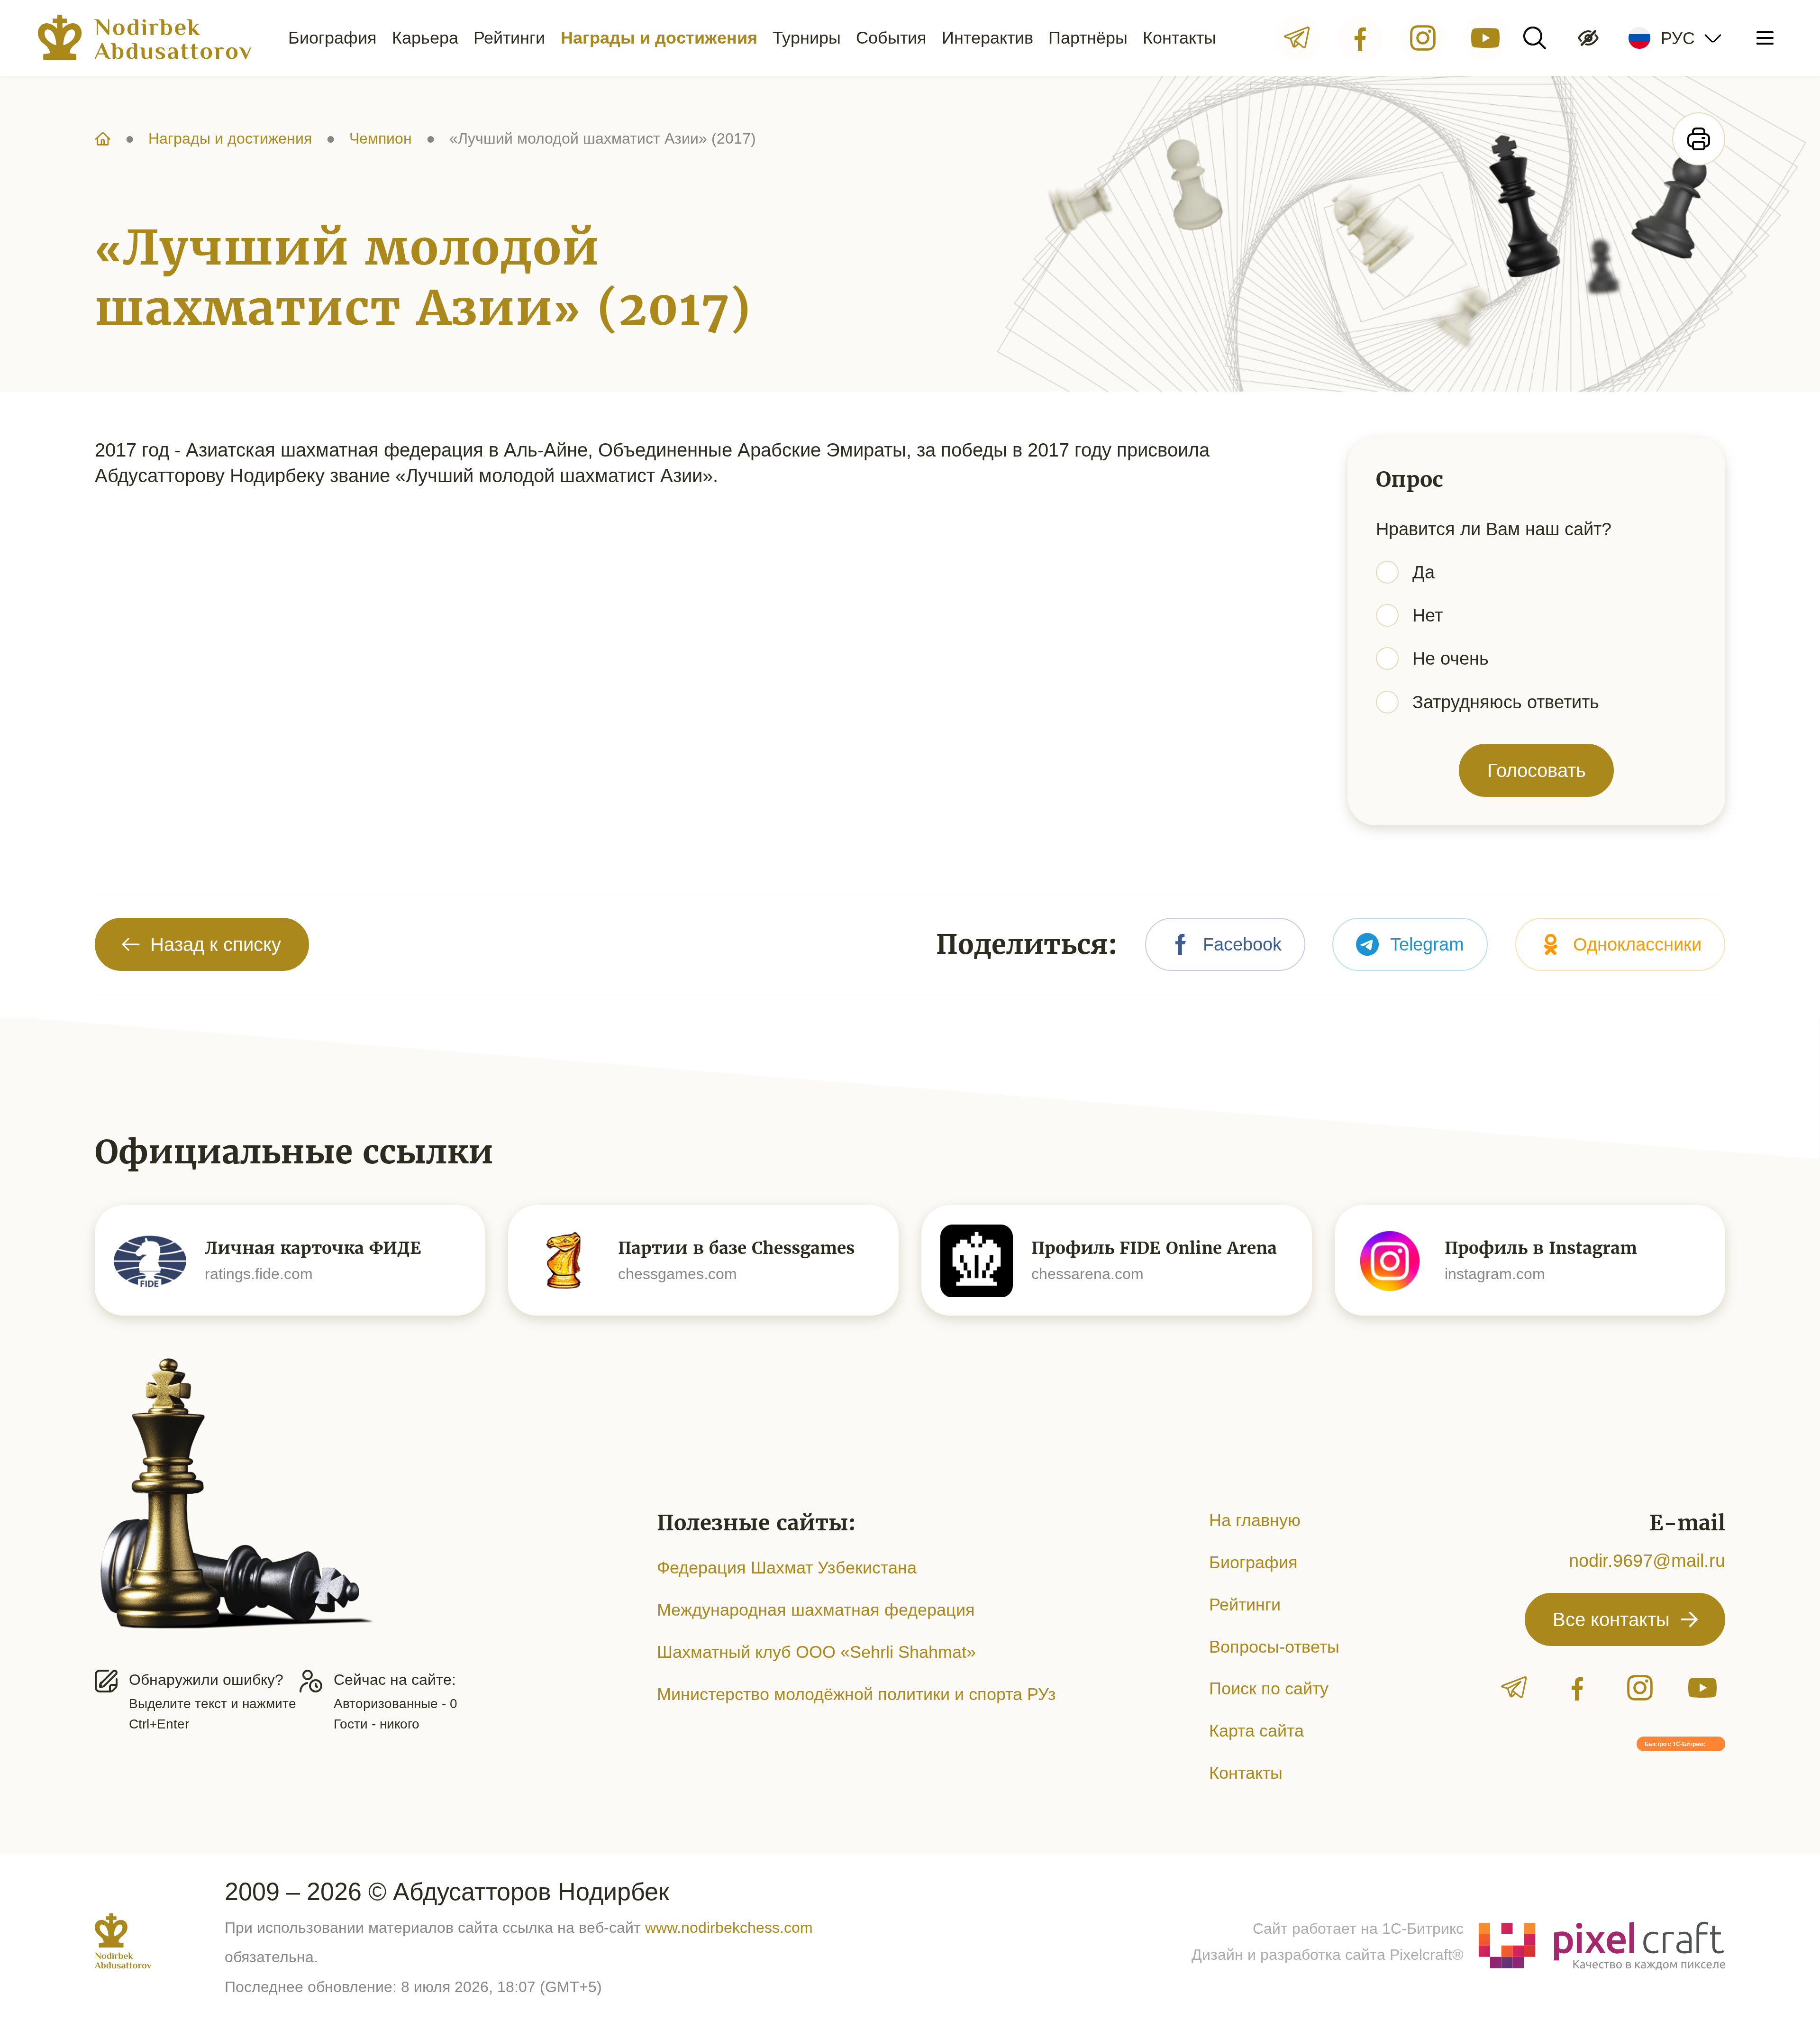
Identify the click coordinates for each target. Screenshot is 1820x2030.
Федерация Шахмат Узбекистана (787, 1568)
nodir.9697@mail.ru (1647, 1560)
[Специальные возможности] (1588, 38)
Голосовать (1537, 770)
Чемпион (381, 138)
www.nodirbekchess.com (729, 1928)
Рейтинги (509, 38)
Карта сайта (1256, 1731)
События (891, 38)
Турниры (807, 38)
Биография (332, 38)
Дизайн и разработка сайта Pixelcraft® (1328, 1955)
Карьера (425, 38)
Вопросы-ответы (1274, 1647)
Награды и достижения (659, 38)
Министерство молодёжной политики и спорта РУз (856, 1694)
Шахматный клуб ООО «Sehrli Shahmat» (816, 1652)
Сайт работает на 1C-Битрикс (1358, 1929)
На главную (1255, 1520)
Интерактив (987, 38)
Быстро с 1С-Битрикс (1675, 1744)
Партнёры (1088, 38)
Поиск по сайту (1269, 1688)
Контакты (1179, 38)
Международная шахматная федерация (816, 1610)
